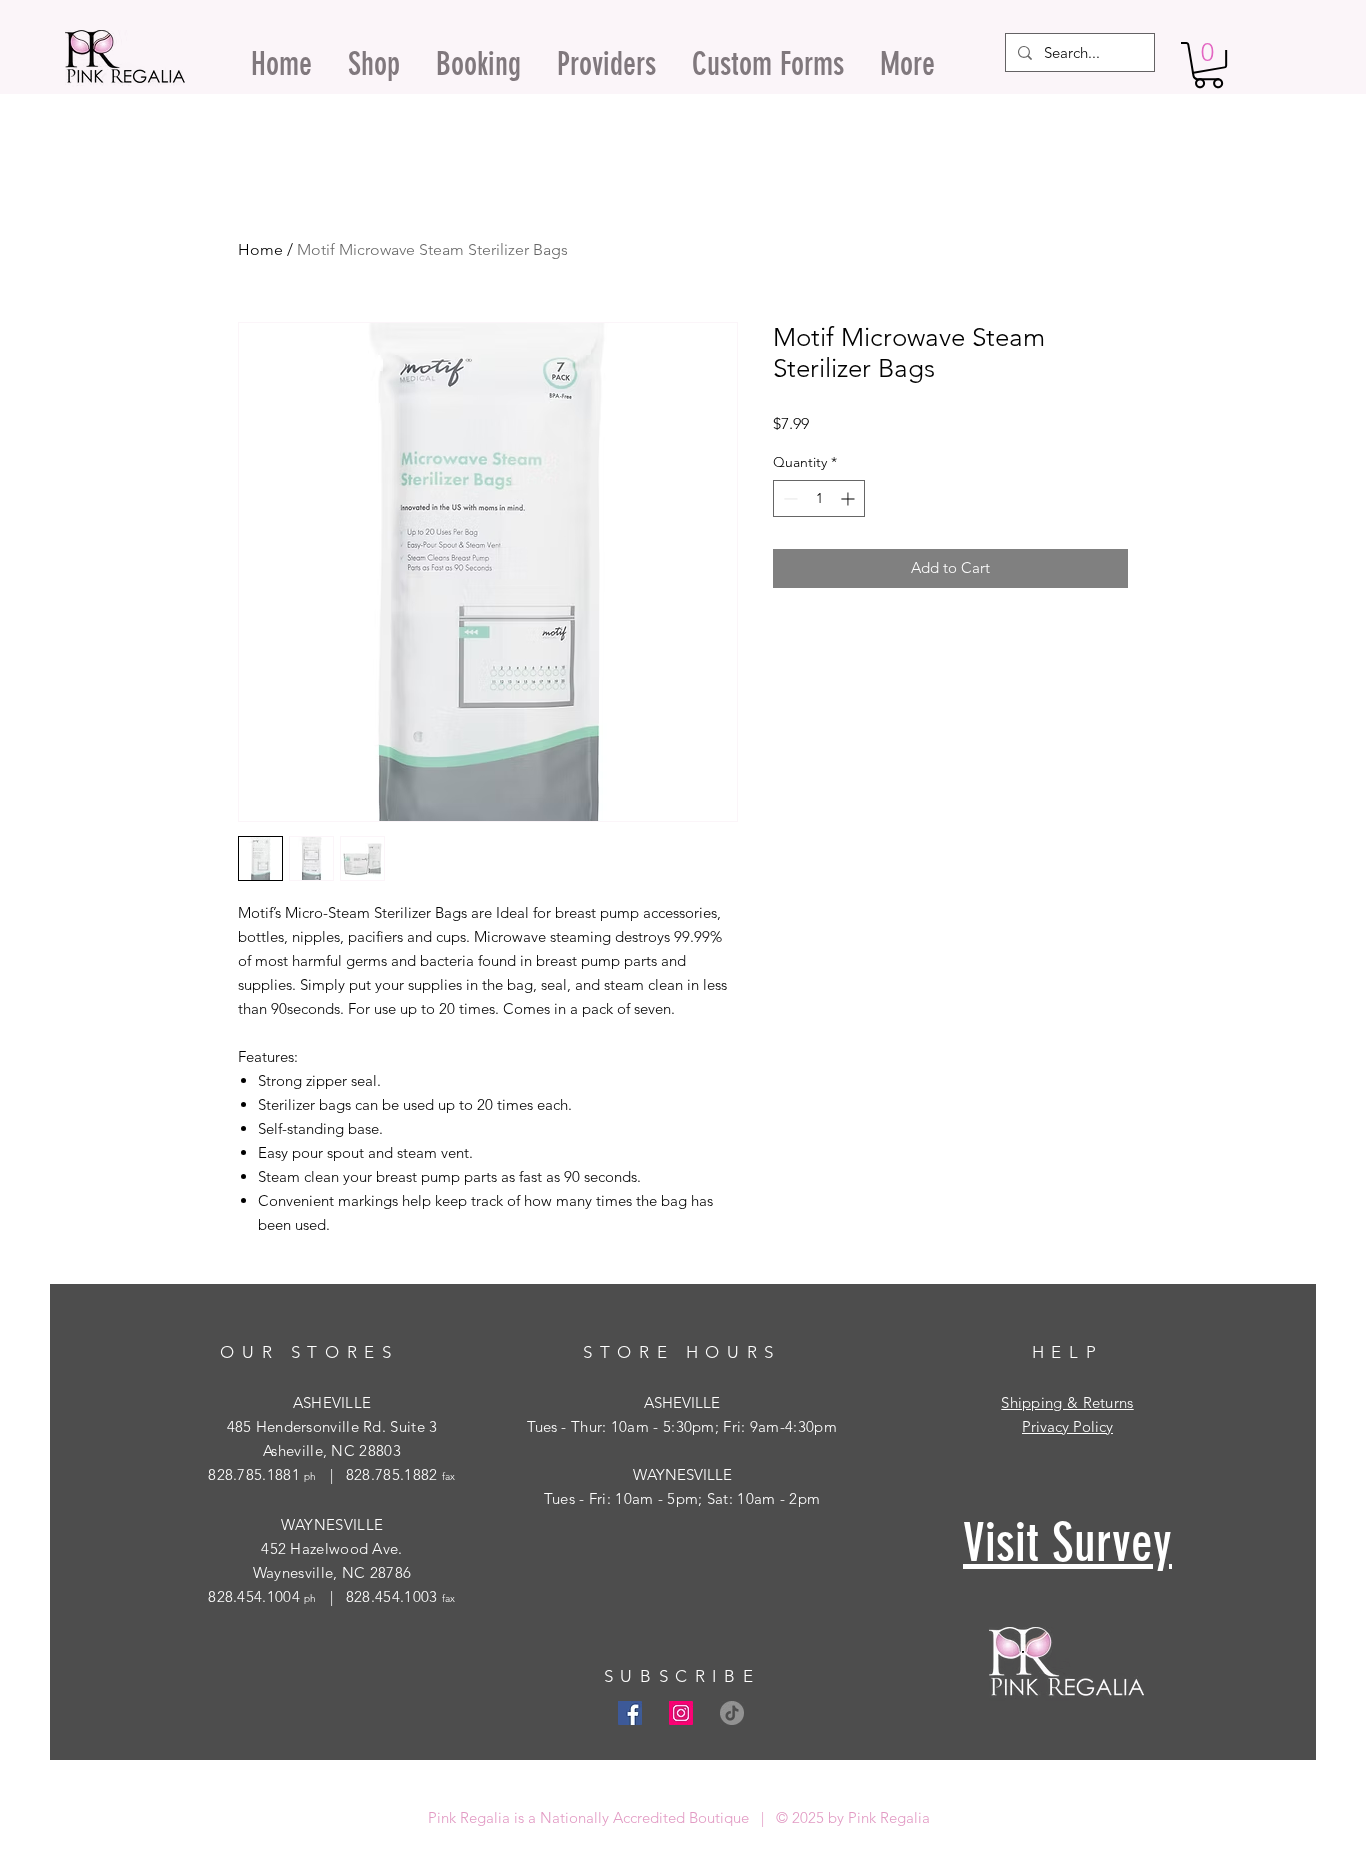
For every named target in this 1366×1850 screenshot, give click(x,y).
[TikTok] (732, 1713)
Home (260, 249)
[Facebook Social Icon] (630, 1713)
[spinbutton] (819, 498)
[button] (1208, 65)
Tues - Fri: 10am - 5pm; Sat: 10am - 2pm (682, 1498)
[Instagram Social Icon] (681, 1713)
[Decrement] (788, 498)
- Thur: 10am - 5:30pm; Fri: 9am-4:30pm (697, 1426)
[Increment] (849, 498)
